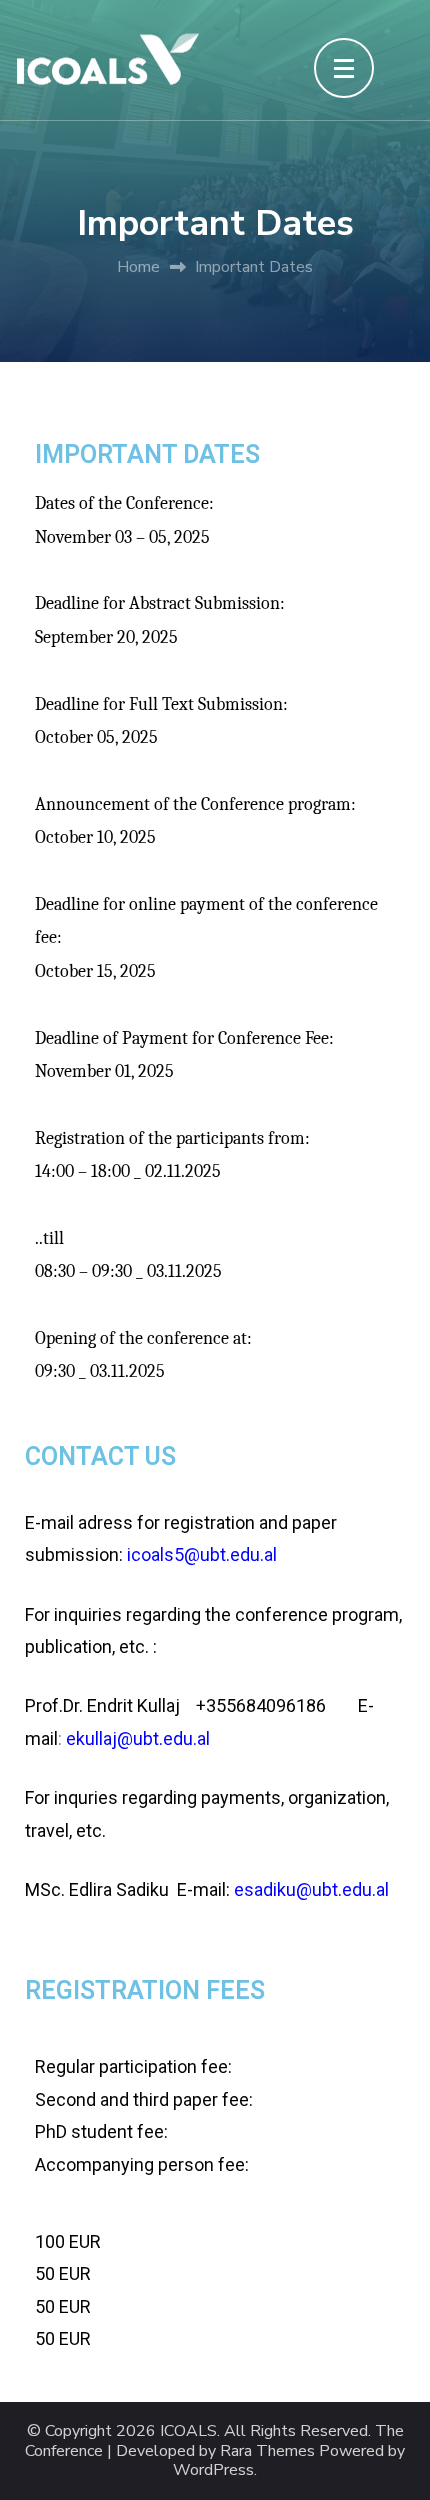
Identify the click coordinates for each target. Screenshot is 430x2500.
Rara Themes (267, 2451)
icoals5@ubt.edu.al (202, 1554)
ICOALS (188, 2431)
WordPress (213, 2470)
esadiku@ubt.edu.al (311, 1889)
